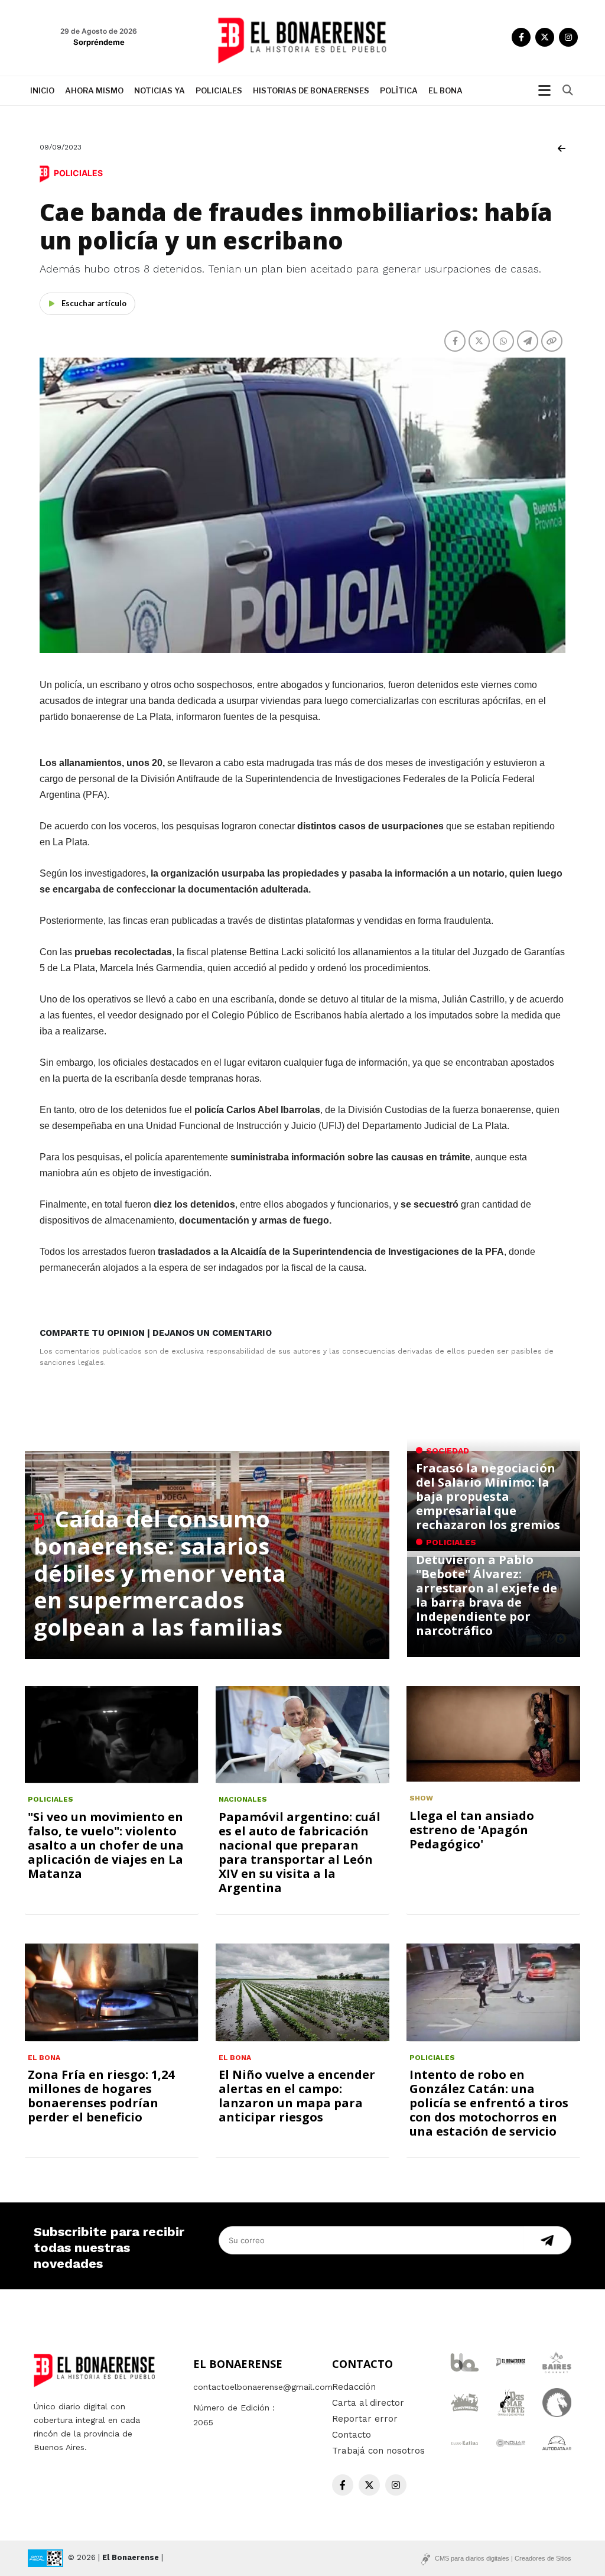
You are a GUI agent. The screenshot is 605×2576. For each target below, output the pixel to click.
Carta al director (368, 2403)
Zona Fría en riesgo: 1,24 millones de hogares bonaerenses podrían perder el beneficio (101, 2096)
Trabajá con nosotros (378, 2451)
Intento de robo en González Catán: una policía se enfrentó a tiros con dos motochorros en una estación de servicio (489, 2103)
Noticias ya (160, 90)
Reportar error (365, 2419)
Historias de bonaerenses (311, 90)
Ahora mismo (94, 90)
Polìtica (399, 90)
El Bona (445, 90)
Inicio (42, 90)
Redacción (354, 2387)
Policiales (219, 90)
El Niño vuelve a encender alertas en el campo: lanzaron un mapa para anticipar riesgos (297, 2096)
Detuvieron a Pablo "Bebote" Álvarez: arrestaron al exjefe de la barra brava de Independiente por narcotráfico (487, 1595)
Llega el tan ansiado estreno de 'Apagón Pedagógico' (472, 1830)
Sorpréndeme (99, 42)
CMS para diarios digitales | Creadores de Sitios (503, 2558)
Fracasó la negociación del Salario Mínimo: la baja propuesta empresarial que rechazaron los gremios (488, 1496)
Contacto (352, 2435)
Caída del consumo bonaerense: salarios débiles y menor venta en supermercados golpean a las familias (160, 1572)
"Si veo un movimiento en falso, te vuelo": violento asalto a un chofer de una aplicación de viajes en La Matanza (106, 1845)
